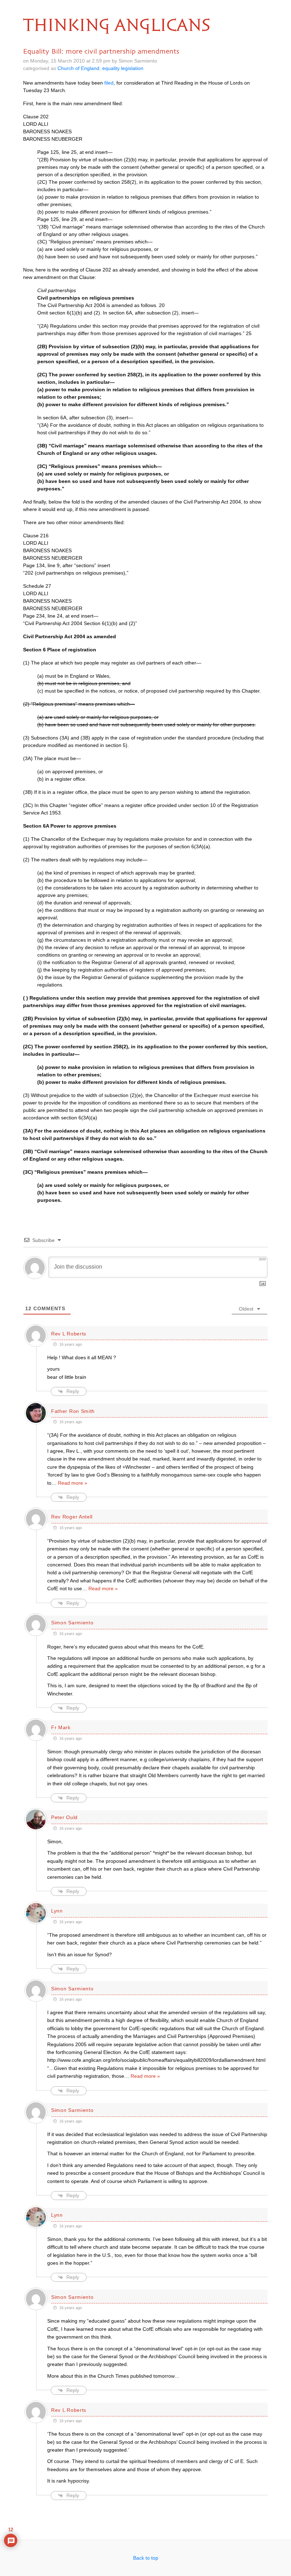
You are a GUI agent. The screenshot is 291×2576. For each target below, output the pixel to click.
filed (109, 83)
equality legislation (123, 68)
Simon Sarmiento (72, 1623)
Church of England (78, 68)
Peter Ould (64, 1817)
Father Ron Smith (73, 1411)
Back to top (146, 2558)
